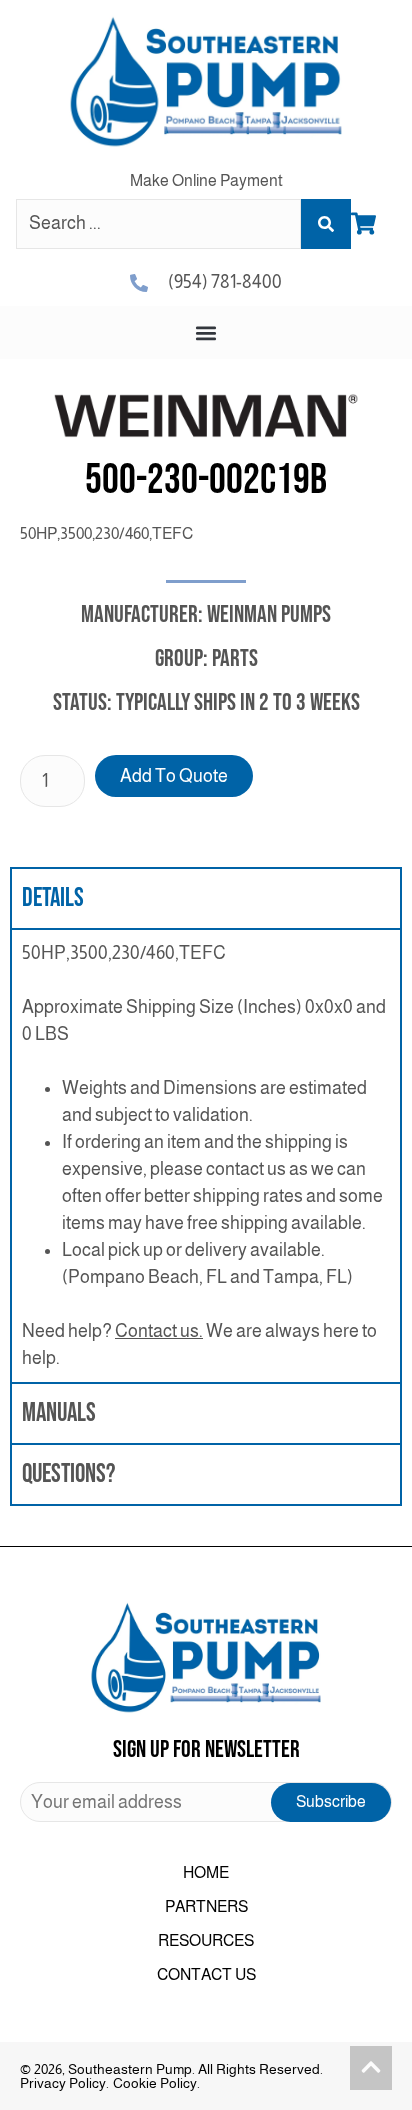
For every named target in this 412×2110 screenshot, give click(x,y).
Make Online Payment (206, 180)
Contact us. (159, 1331)
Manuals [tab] (59, 1413)
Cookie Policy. (156, 2083)
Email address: (206, 1802)
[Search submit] (326, 224)
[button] (206, 332)
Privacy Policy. (64, 2083)
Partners (206, 1906)
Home (206, 1872)
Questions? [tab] (68, 1474)
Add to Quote (174, 776)
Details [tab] (53, 898)
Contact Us (206, 1974)
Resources (206, 1940)
